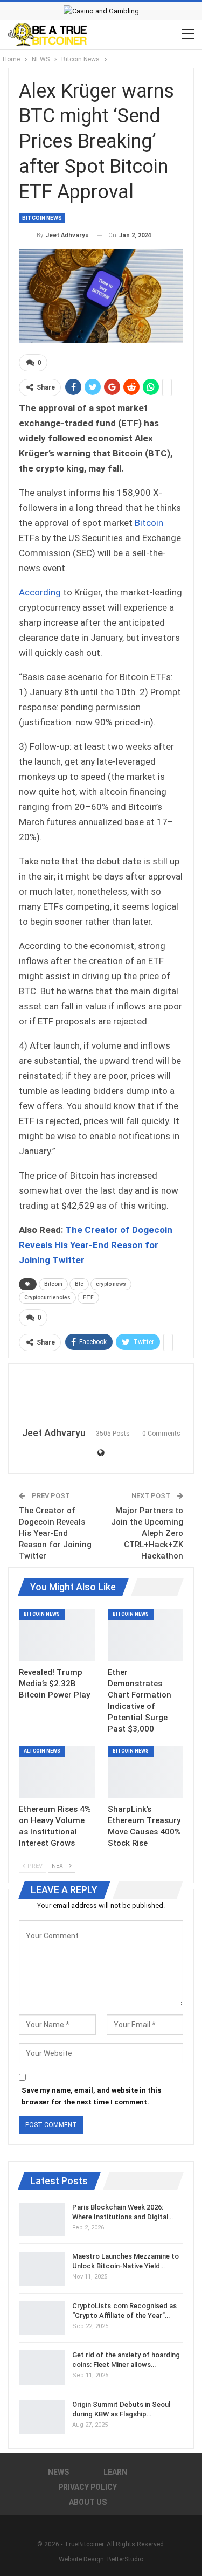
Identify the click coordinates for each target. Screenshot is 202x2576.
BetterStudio (125, 2559)
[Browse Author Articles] (101, 1396)
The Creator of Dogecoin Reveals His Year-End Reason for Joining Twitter (96, 1245)
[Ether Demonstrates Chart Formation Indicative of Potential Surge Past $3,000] (146, 1635)
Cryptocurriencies (47, 1297)
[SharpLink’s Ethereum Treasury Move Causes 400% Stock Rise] (146, 1772)
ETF (88, 1297)
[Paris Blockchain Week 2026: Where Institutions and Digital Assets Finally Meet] (42, 2220)
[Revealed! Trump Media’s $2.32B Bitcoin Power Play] (57, 1635)
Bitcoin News (42, 218)
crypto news (111, 1284)
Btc (79, 1284)
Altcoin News (42, 1751)
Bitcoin (149, 523)
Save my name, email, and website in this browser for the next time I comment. (91, 2096)
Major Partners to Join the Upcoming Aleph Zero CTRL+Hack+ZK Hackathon (147, 1533)
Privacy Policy (88, 2487)
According (40, 592)
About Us (88, 2502)
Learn (115, 2472)
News (58, 2472)
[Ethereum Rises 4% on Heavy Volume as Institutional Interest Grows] (57, 1772)
